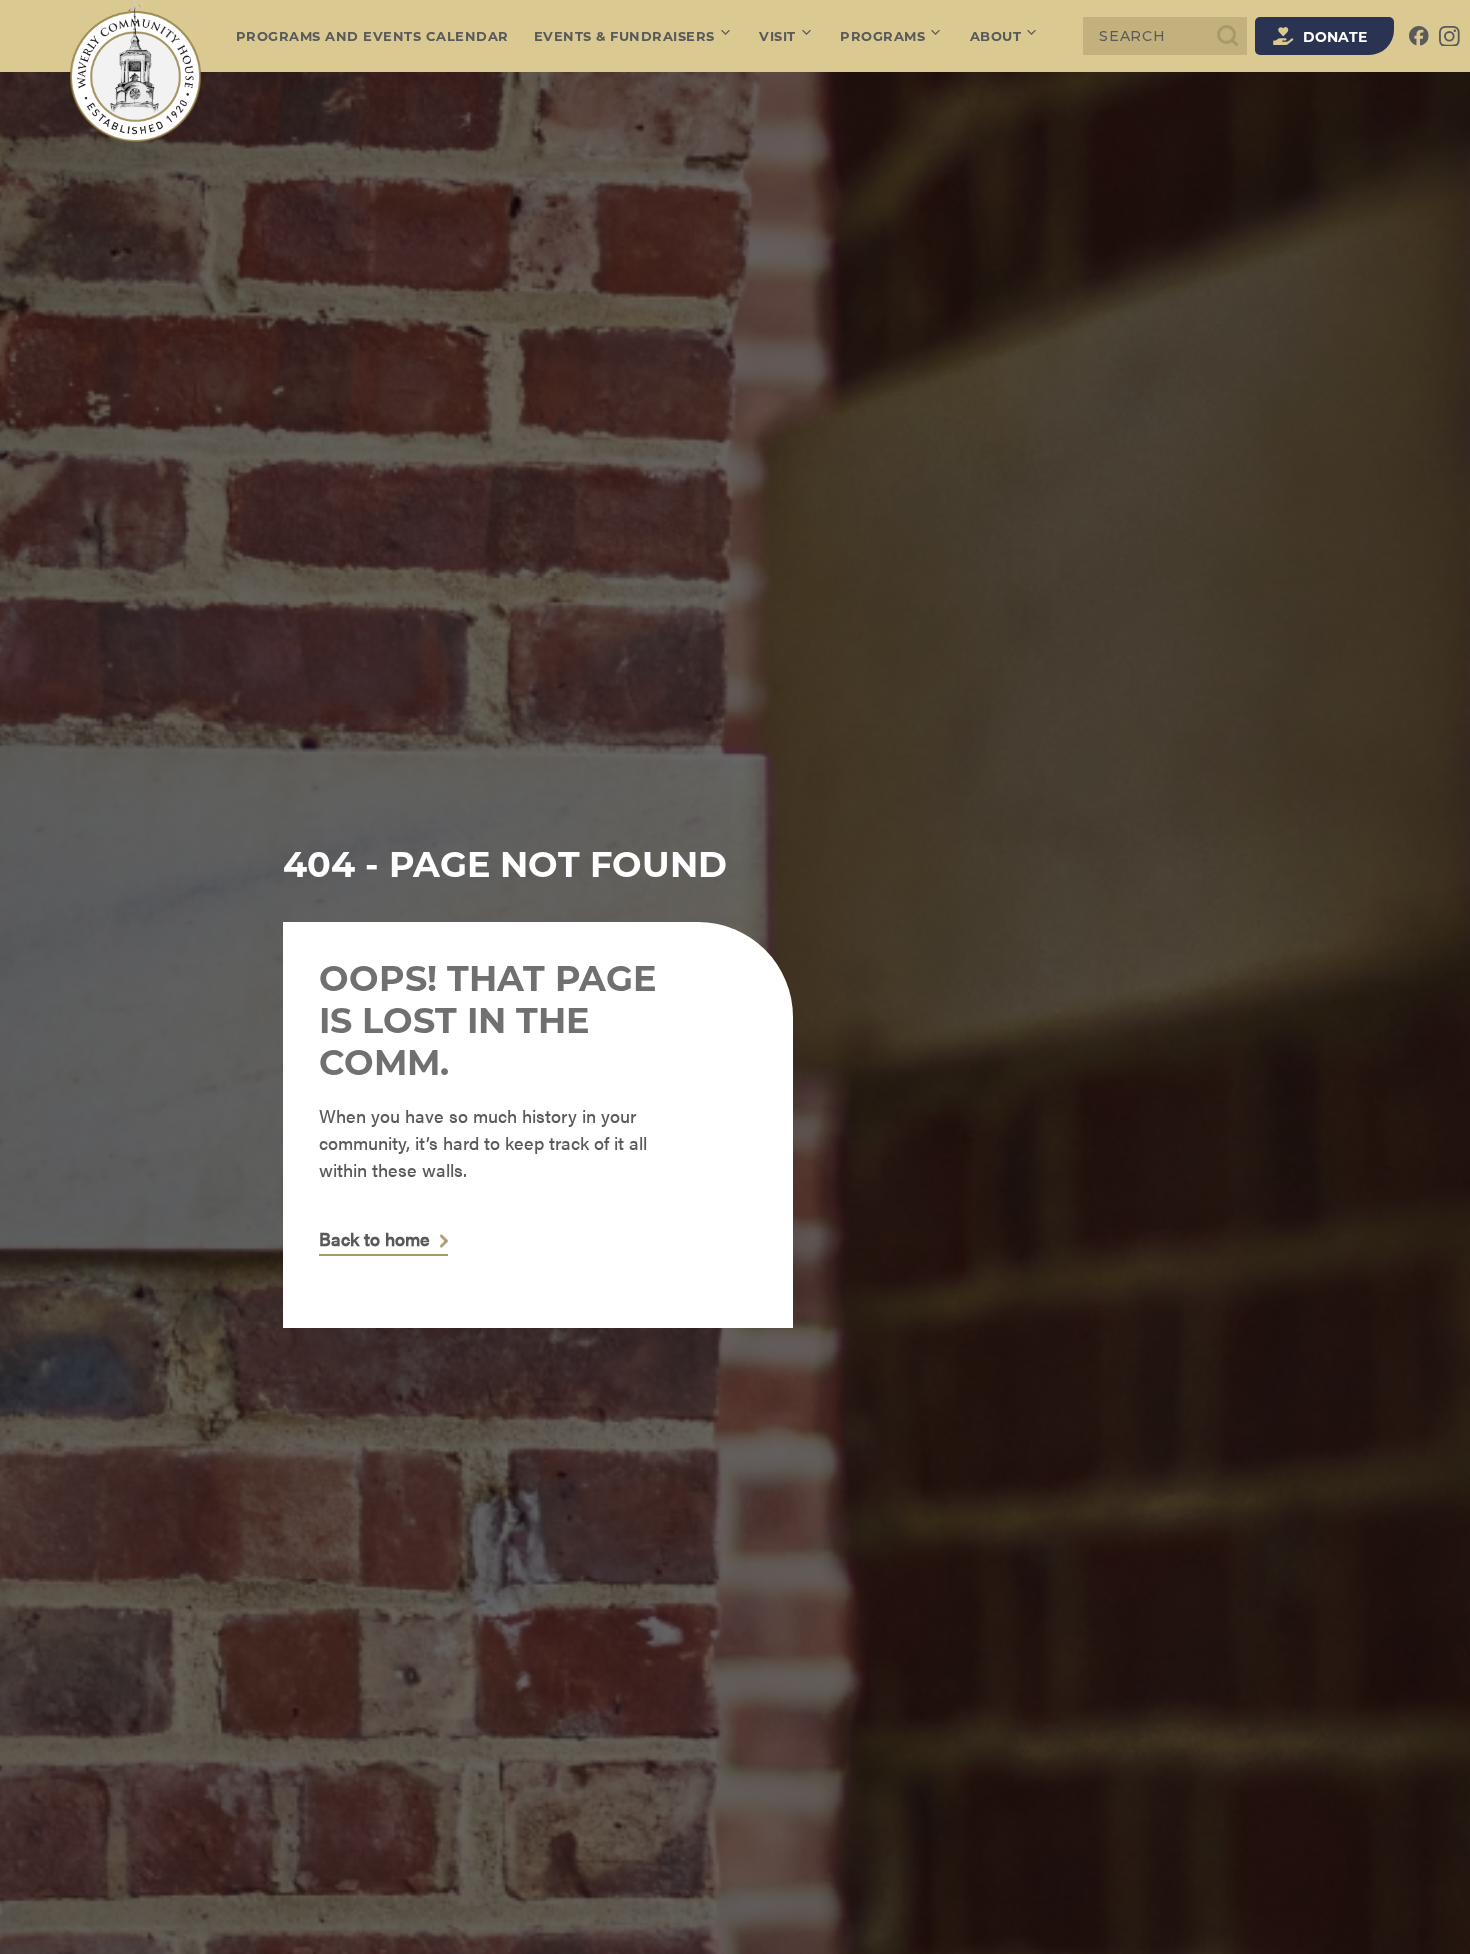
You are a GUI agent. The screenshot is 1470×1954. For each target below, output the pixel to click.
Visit (777, 36)
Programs (882, 36)
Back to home (374, 1239)
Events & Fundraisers (624, 36)
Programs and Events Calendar (372, 36)
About (996, 36)
